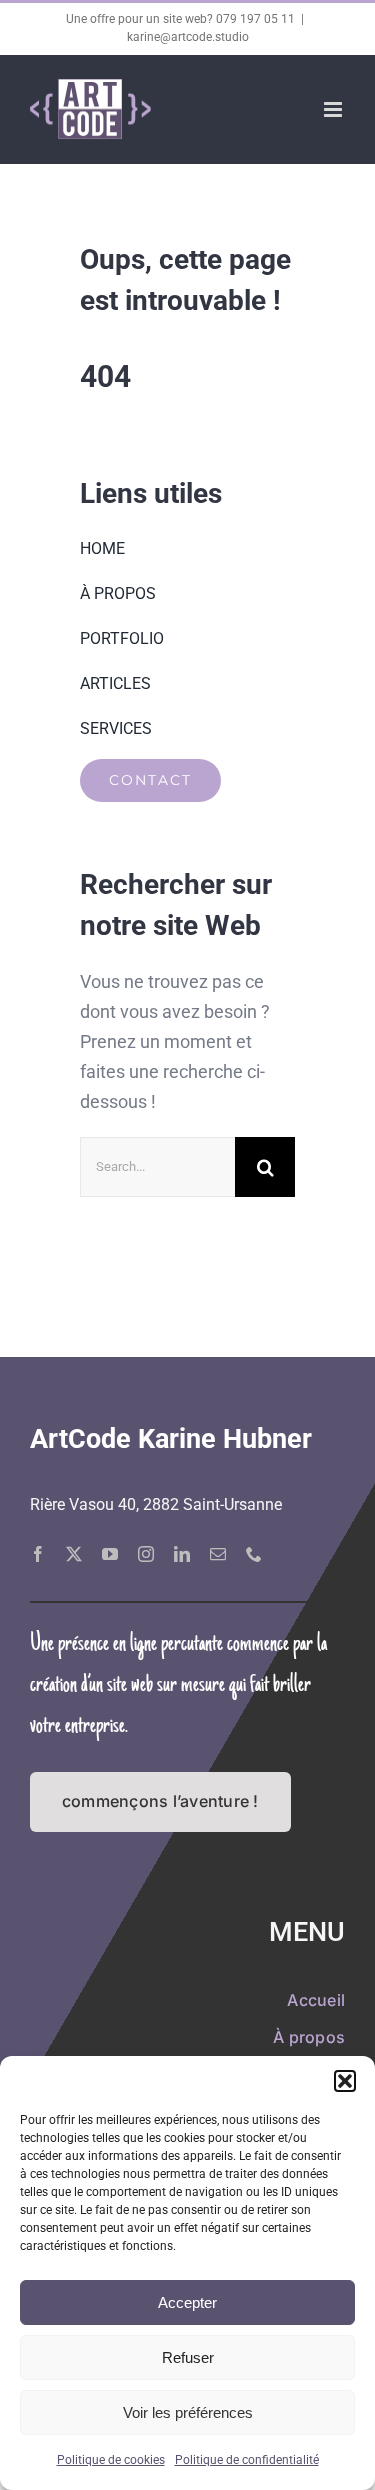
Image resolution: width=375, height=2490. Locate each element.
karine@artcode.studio (188, 37)
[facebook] (38, 1554)
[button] (345, 2081)
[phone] (254, 1554)
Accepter (187, 2302)
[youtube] (110, 1554)
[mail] (218, 1554)
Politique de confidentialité (247, 2460)
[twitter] (74, 1554)
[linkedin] (182, 1554)
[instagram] (146, 1554)
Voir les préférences (188, 2412)
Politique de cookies (111, 2460)
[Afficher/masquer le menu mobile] (334, 109)
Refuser (188, 2357)
